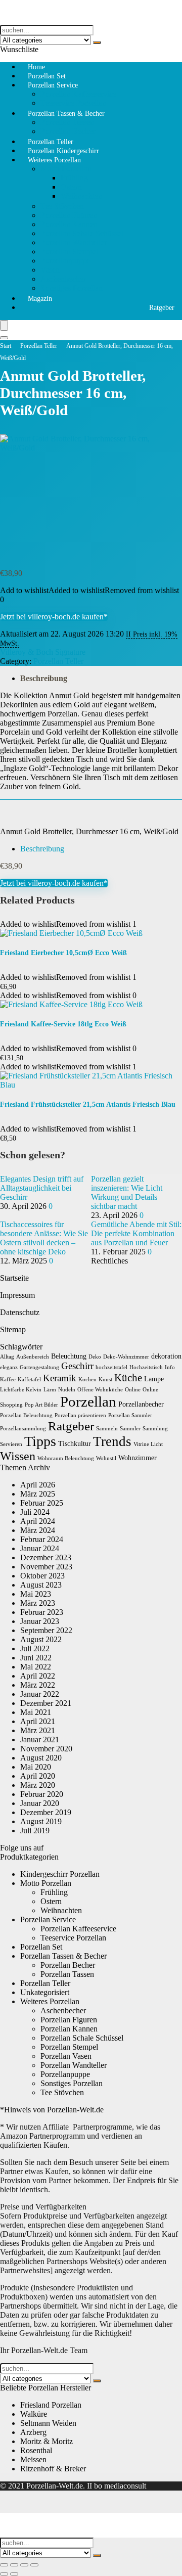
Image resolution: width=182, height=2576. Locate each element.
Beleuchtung (69, 1356)
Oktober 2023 (42, 1576)
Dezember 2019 (46, 1812)
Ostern (71, 187)
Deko (95, 1357)
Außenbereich (33, 1357)
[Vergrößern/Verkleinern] (4, 2565)
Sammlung (155, 1429)
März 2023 (38, 1603)
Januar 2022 (40, 1694)
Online (133, 1390)
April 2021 (38, 1721)
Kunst (105, 1380)
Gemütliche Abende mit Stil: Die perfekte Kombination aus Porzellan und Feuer (136, 1233)
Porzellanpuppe (65, 261)
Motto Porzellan (66, 169)
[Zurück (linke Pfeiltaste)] (4, 2574)
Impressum (17, 1295)
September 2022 (46, 1630)
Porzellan (88, 1402)
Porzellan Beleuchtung (26, 1415)
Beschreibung (44, 678)
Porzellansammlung (23, 1429)
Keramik (60, 1378)
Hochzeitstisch (146, 1367)
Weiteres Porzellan (54, 160)
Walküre (34, 2414)
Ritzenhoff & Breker (53, 2469)
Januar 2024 (40, 1548)
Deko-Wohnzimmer (126, 1357)
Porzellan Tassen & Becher (66, 114)
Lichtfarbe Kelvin (21, 1390)
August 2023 (41, 1585)
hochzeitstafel (111, 1367)
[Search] (4, 338)
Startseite (14, 1278)
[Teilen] (24, 2565)
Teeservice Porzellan (73, 1938)
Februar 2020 (42, 1794)
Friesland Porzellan (51, 2405)
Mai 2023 (36, 1594)
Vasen (50, 270)
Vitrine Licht (148, 1444)
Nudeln (67, 1390)
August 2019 (41, 1821)
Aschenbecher (63, 279)
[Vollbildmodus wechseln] (14, 2565)
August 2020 (41, 1758)
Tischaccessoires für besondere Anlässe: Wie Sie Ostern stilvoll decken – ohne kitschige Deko (44, 1238)
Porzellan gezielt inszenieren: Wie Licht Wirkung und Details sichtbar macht (127, 1192)
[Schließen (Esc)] (34, 2565)
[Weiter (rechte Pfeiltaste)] (14, 2574)
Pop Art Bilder (41, 1405)
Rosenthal (36, 2450)
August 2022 (41, 1639)
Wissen (18, 1456)
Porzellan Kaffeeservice (78, 94)
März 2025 (38, 1494)
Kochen (87, 1380)
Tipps (40, 1441)
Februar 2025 (42, 1503)
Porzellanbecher (141, 1404)
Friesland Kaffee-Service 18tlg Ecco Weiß (63, 1024)
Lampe (154, 1379)
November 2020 (46, 1749)
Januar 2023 (40, 1621)
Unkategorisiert (45, 1992)
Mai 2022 (36, 1667)
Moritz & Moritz (47, 2441)
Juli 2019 (35, 1831)
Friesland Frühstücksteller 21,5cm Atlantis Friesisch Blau (88, 1104)
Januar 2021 (40, 1739)
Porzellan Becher (68, 1965)
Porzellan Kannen (69, 224)
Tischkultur (75, 1444)
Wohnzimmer (138, 1458)
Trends (112, 1441)
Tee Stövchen (62, 206)
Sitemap (13, 1329)
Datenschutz (20, 1312)
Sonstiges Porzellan (72, 288)
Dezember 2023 (46, 1557)
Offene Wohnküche (100, 1390)
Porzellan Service (53, 85)
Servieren (11, 1444)
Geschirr (77, 1366)
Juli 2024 (35, 1512)
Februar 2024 (42, 1539)
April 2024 (38, 1521)
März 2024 (38, 1530)
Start (6, 346)
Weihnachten (81, 196)
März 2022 (38, 1685)
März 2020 (38, 1785)
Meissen (33, 2459)
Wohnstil (106, 1458)
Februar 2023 (42, 1612)
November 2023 (46, 1567)
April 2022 (38, 1676)
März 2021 (38, 1730)
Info (170, 1367)
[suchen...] (97, 42)
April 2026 (38, 1485)
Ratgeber (162, 308)
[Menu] (4, 325)
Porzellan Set (41, 1947)
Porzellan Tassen (67, 122)
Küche (128, 1378)
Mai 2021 (36, 1712)
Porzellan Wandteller (74, 242)
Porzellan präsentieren (80, 1415)
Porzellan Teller (39, 346)
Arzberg (33, 2432)
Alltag (7, 1357)
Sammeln (107, 1429)
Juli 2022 (35, 1648)
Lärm (50, 1390)
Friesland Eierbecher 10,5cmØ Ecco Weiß (63, 953)
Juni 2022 (36, 1658)
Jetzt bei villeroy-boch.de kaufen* (54, 617)
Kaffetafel (29, 1380)
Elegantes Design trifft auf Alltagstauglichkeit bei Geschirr (42, 1188)
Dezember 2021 (46, 1703)
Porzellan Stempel (69, 252)
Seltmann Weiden (48, 2423)
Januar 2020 (40, 1803)
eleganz (9, 1367)
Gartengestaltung (39, 1367)
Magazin (40, 299)
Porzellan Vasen (66, 2056)
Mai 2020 (36, 1767)
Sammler (130, 1429)
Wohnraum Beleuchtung (66, 1458)
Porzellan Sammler (130, 1415)
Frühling (74, 178)
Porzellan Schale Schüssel (82, 233)
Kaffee (8, 1380)
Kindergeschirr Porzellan (60, 1874)
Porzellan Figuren (69, 215)
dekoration (166, 1356)
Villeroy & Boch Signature (43, 652)
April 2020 (38, 1776)
